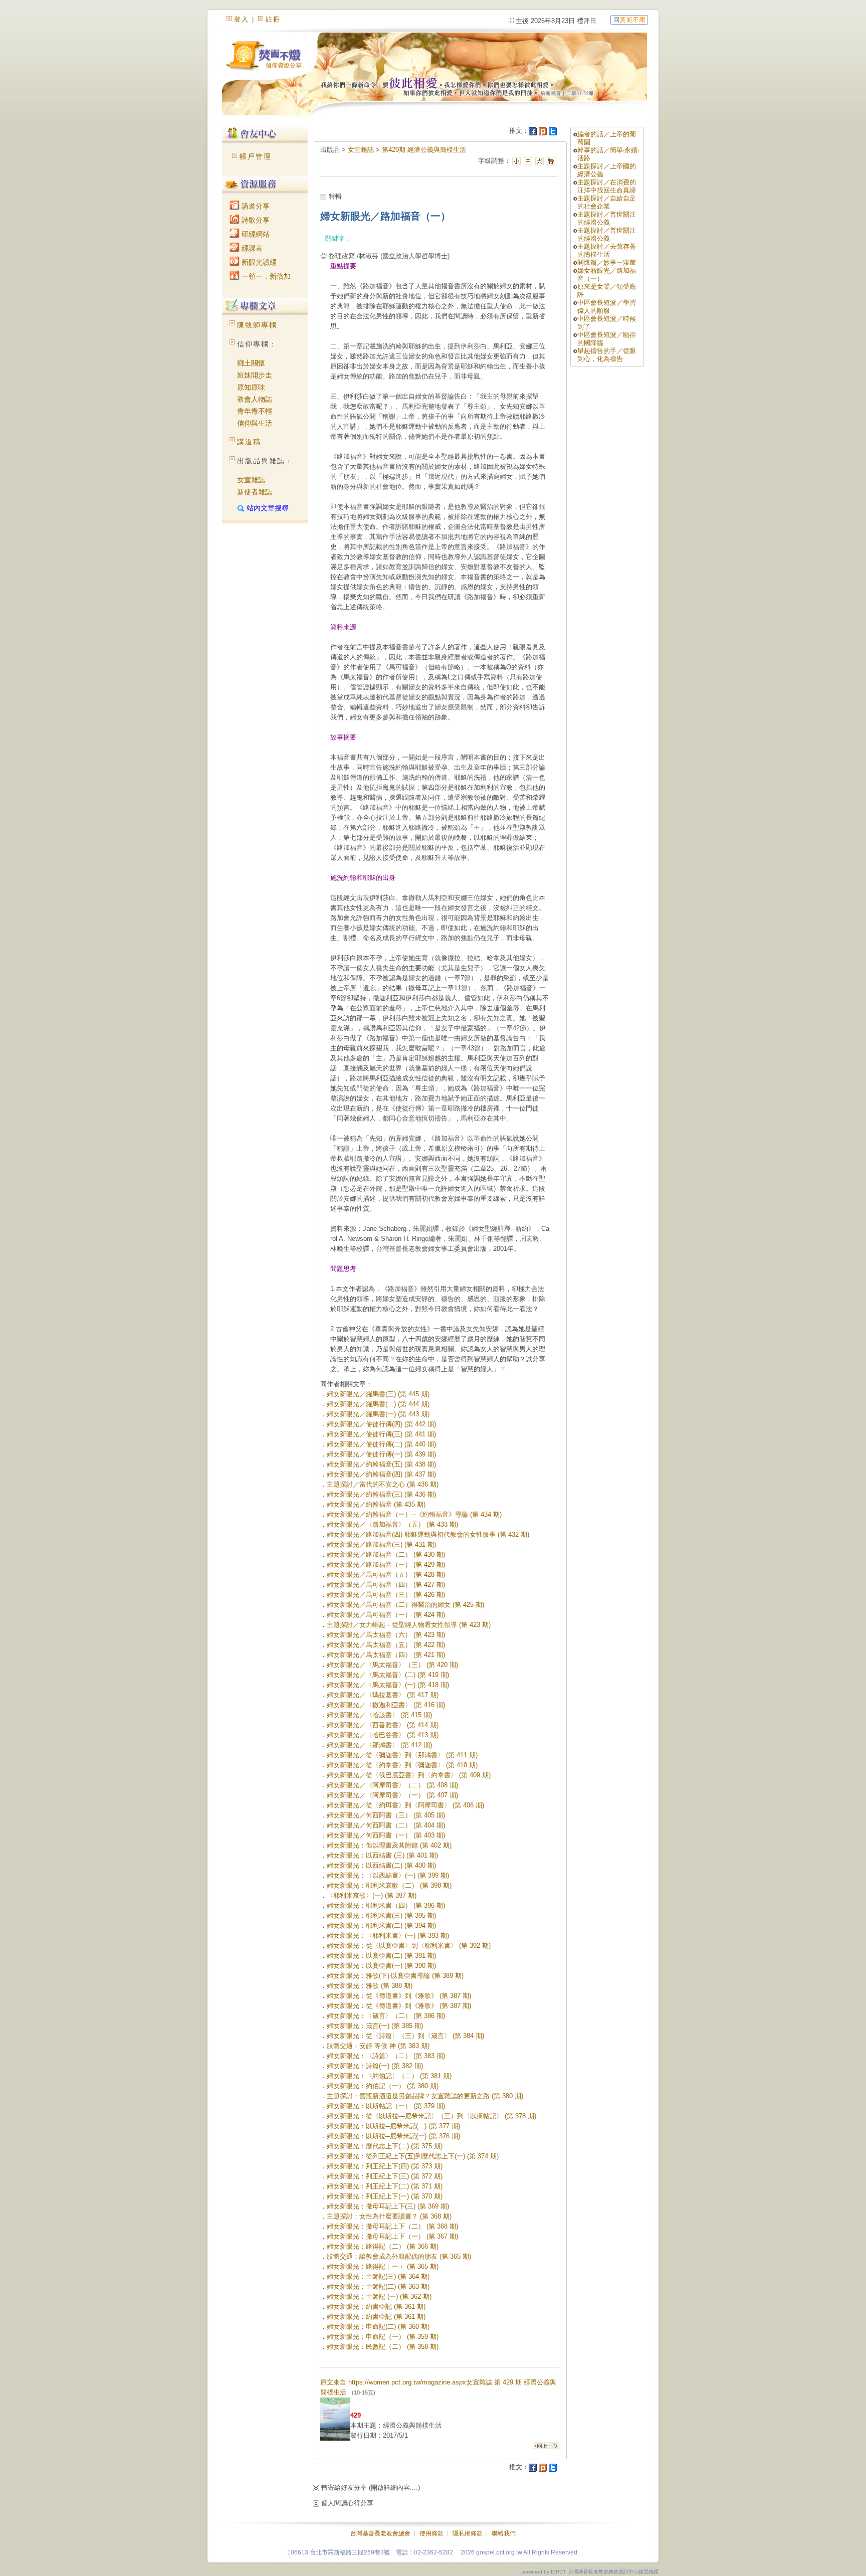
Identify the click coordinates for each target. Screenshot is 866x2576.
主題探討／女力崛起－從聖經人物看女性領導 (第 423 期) (409, 1625)
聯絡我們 (504, 2533)
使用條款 (431, 2533)
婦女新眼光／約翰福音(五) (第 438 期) (381, 1464)
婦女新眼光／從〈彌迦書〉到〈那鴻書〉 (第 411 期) (402, 1755)
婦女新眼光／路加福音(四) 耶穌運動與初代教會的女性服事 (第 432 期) (428, 1534)
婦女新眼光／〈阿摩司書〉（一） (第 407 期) (392, 1795)
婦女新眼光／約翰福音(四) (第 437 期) (381, 1474)
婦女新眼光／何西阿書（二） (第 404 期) (386, 1825)
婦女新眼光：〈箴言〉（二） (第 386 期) (386, 2016)
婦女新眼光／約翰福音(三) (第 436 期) (381, 1494)
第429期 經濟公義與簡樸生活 (424, 150)
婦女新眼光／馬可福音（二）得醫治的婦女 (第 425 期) (405, 1605)
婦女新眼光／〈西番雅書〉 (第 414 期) (383, 1725)
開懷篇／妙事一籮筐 (607, 262)
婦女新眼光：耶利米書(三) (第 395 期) (381, 1915)
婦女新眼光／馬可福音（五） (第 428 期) (386, 1575)
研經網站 (255, 234)
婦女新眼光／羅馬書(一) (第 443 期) (378, 1414)
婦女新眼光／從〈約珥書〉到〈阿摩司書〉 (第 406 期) (405, 1805)
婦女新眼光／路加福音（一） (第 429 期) (386, 1565)
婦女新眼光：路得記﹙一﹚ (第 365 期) (383, 2266)
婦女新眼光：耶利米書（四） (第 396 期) (386, 1905)
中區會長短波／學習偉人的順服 (607, 307)
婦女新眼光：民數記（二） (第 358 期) (383, 2347)
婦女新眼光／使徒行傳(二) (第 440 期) (381, 1444)
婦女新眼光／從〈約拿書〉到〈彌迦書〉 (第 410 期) (402, 1765)
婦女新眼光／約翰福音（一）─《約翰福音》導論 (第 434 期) (414, 1514)
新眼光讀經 (258, 262)
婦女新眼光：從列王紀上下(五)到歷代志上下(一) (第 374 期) (413, 2156)
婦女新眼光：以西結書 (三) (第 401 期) (382, 1855)
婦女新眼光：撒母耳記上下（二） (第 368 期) (392, 2226)
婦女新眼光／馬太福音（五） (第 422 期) (386, 1645)
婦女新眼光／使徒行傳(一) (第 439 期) (381, 1454)
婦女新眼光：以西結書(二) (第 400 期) (381, 1865)
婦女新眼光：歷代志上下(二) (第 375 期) (385, 2146)
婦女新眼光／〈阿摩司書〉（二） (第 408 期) (392, 1785)
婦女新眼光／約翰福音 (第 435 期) (376, 1504)
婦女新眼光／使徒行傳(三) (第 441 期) (381, 1434)
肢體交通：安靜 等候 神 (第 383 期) (378, 2046)
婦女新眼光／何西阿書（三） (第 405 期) (386, 1815)
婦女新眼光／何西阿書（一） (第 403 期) (386, 1835)
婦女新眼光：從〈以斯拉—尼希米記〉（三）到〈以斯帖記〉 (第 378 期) (431, 2116)
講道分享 (255, 206)
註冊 (273, 19)
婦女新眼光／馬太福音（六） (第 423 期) (386, 1635)
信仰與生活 (255, 423)
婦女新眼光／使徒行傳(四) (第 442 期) (381, 1424)
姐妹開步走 (255, 375)
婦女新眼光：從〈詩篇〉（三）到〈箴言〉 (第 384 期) (405, 2036)
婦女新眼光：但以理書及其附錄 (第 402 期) (389, 1845)
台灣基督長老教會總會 (380, 2533)
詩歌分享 (255, 220)
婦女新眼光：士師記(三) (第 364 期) (378, 2276)
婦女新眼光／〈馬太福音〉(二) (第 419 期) (388, 1675)
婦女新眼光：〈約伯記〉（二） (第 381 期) (389, 2076)
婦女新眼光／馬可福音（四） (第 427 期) (386, 1585)
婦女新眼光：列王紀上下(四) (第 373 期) (385, 2166)
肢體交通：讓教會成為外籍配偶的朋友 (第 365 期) (399, 2256)
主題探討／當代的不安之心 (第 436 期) (383, 1484)
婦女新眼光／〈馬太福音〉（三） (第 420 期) (392, 1665)
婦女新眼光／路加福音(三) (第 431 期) (381, 1544)
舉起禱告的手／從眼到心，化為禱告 (607, 355)
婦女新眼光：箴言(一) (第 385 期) (375, 2026)
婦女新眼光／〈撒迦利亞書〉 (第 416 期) (386, 1705)
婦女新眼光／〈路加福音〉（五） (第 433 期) (392, 1524)
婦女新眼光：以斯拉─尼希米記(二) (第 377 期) (393, 2126)
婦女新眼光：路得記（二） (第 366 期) (383, 2246)
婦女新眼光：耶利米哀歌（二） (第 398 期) (389, 1885)
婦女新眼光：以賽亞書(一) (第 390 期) (381, 1966)
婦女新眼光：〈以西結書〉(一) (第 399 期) (388, 1875)
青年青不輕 (255, 411)
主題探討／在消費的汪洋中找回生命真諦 (607, 186)
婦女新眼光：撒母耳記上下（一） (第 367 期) (392, 2236)
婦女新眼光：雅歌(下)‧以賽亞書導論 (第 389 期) (395, 1976)
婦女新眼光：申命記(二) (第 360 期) (378, 2327)
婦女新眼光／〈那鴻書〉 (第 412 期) (379, 1745)
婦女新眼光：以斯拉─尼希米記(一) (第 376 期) (393, 2136)
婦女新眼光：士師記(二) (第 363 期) (378, 2286)
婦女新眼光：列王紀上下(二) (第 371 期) (385, 2186)
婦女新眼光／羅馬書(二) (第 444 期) (378, 1404)
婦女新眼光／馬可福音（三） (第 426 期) (386, 1595)
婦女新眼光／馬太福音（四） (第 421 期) (386, 1655)
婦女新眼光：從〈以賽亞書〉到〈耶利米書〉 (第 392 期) (409, 1946)
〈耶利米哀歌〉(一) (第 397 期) (372, 1895)
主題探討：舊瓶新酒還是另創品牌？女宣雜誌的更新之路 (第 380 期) (425, 2096)
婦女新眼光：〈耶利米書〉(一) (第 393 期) (388, 1936)
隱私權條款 (468, 2533)
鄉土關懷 (251, 363)
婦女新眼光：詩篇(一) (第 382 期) (375, 2066)
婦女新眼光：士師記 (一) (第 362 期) (379, 2296)
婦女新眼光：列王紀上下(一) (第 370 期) (385, 2196)
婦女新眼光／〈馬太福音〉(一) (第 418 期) (388, 1685)
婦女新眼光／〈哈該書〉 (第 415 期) (379, 1715)
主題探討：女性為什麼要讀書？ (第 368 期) (389, 2216)
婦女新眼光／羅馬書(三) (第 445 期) (378, 1394)
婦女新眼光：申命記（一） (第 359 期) (383, 2337)
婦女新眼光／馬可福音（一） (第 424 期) (386, 1615)
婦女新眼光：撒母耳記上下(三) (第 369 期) (388, 2206)
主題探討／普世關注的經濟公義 (607, 218)
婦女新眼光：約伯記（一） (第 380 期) (383, 2086)
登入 (242, 19)
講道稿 (249, 442)
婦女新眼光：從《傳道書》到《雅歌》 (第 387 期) (399, 1996)
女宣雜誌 (251, 480)
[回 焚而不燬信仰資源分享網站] (629, 19)
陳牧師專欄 (257, 325)
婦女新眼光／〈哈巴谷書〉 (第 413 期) (383, 1735)
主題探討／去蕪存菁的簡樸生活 (607, 250)
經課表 (251, 248)
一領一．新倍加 (265, 276)
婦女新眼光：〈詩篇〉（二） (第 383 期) (386, 2056)
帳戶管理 (256, 156)
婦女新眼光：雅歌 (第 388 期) (370, 1986)
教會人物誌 (255, 399)
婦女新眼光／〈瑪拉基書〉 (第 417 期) (383, 1695)
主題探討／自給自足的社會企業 (607, 202)
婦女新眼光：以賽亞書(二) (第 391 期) (381, 1956)
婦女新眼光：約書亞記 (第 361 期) (376, 2307)
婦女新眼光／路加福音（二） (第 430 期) (386, 1554)
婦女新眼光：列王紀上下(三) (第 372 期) (385, 2176)
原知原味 (251, 387)
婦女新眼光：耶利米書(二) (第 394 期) (381, 1925)
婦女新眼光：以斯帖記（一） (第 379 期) (386, 2106)
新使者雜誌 (255, 492)
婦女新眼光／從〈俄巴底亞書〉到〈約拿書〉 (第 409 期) (409, 1775)
